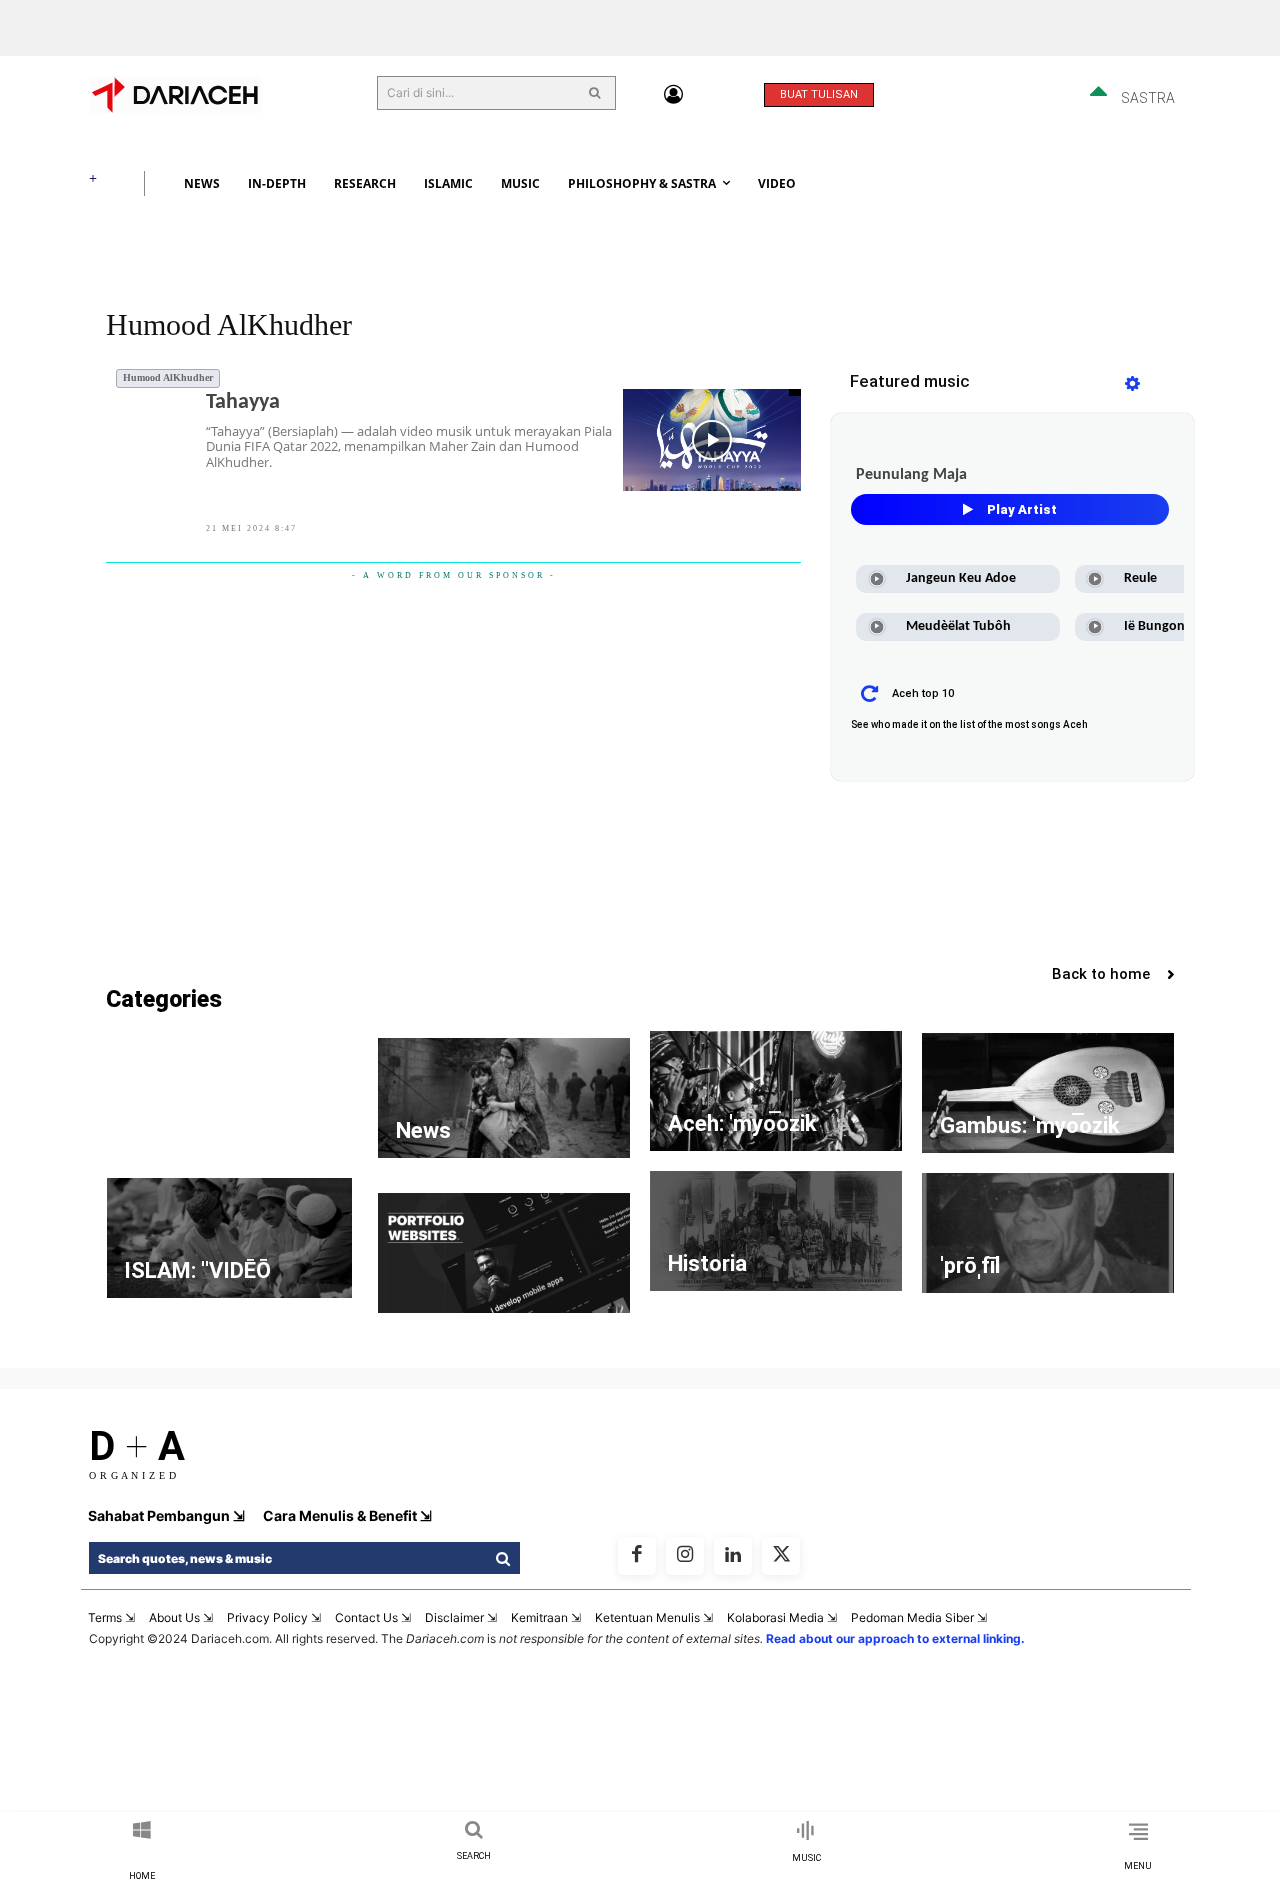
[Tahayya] (712, 440)
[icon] (673, 95)
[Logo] (209, 94)
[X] (781, 1556)
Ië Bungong (1158, 626)
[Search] (587, 93)
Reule (1140, 578)
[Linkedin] (733, 1556)
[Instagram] (685, 1556)
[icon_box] (142, 1851)
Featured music (910, 381)
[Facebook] (637, 1556)
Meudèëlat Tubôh (958, 626)
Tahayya (243, 402)
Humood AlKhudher (168, 377)
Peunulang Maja (911, 475)
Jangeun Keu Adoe (961, 578)
